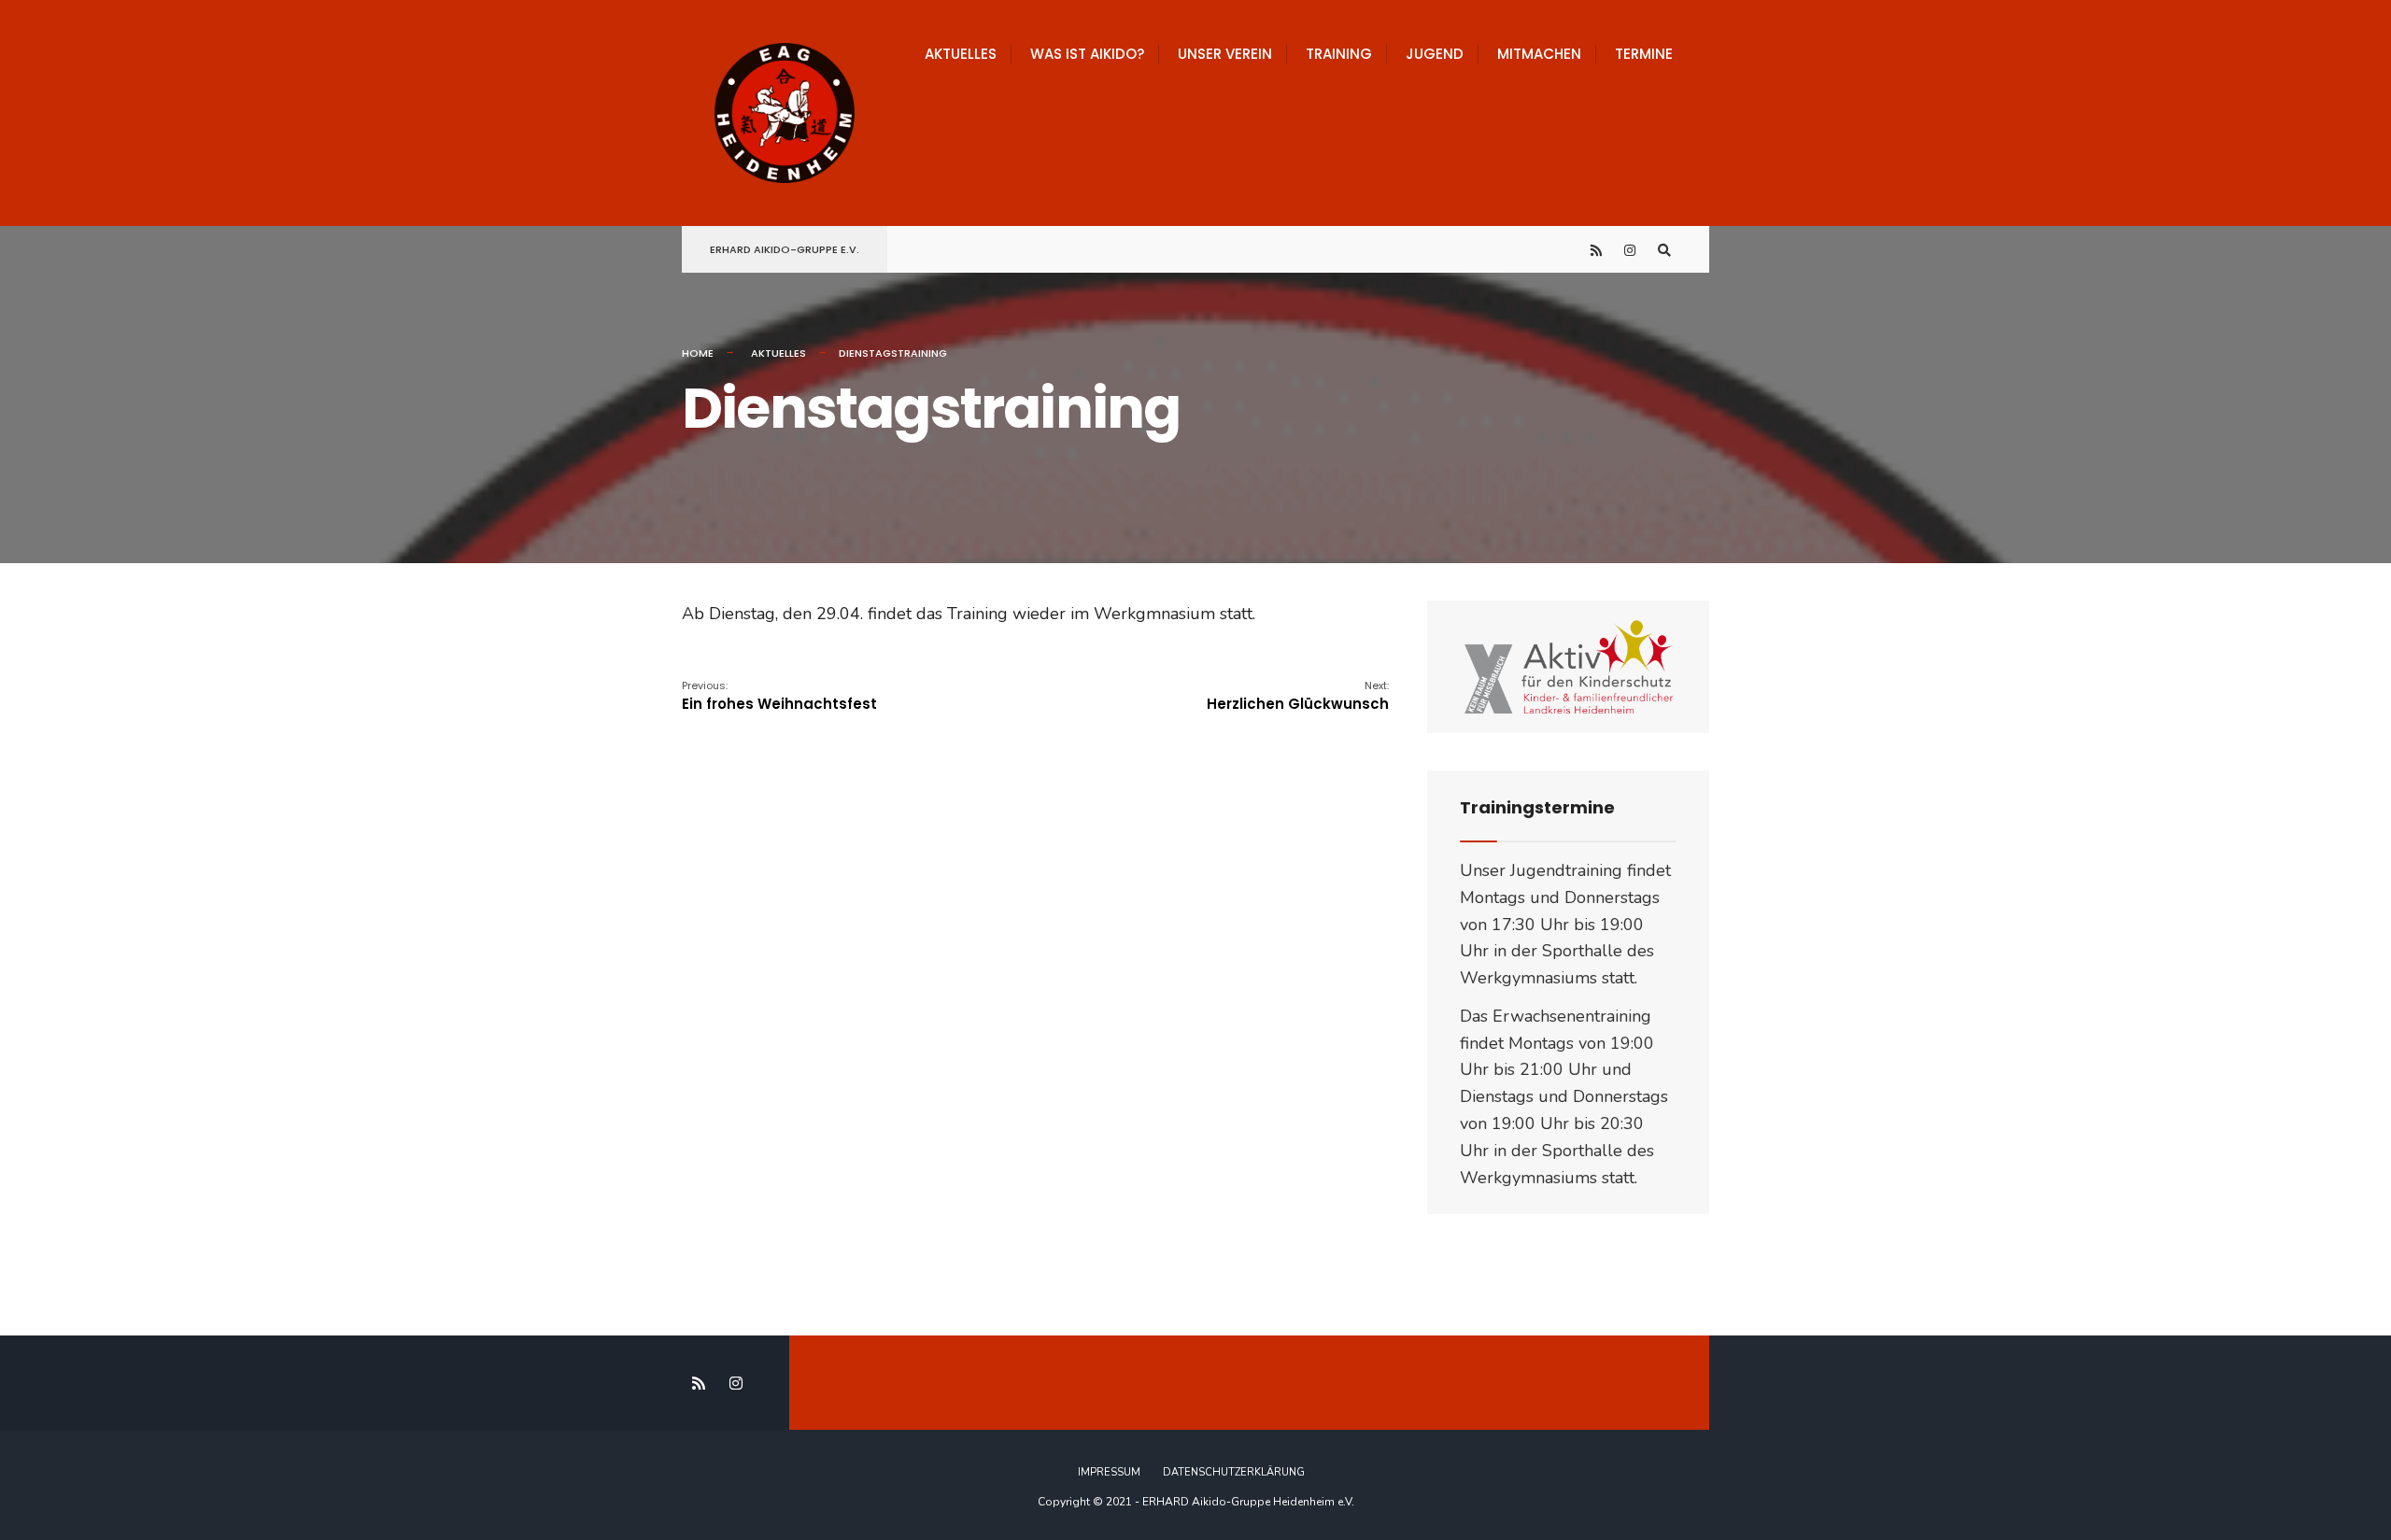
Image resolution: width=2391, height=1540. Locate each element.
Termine (1644, 54)
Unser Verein (1225, 54)
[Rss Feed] (1597, 250)
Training (1339, 54)
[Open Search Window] (1664, 250)
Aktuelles (961, 54)
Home (698, 353)
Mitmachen (1539, 54)
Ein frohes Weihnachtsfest (779, 696)
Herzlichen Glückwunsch (1298, 696)
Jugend (1435, 54)
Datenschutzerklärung (1234, 1472)
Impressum (1109, 1472)
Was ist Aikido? (1087, 54)
